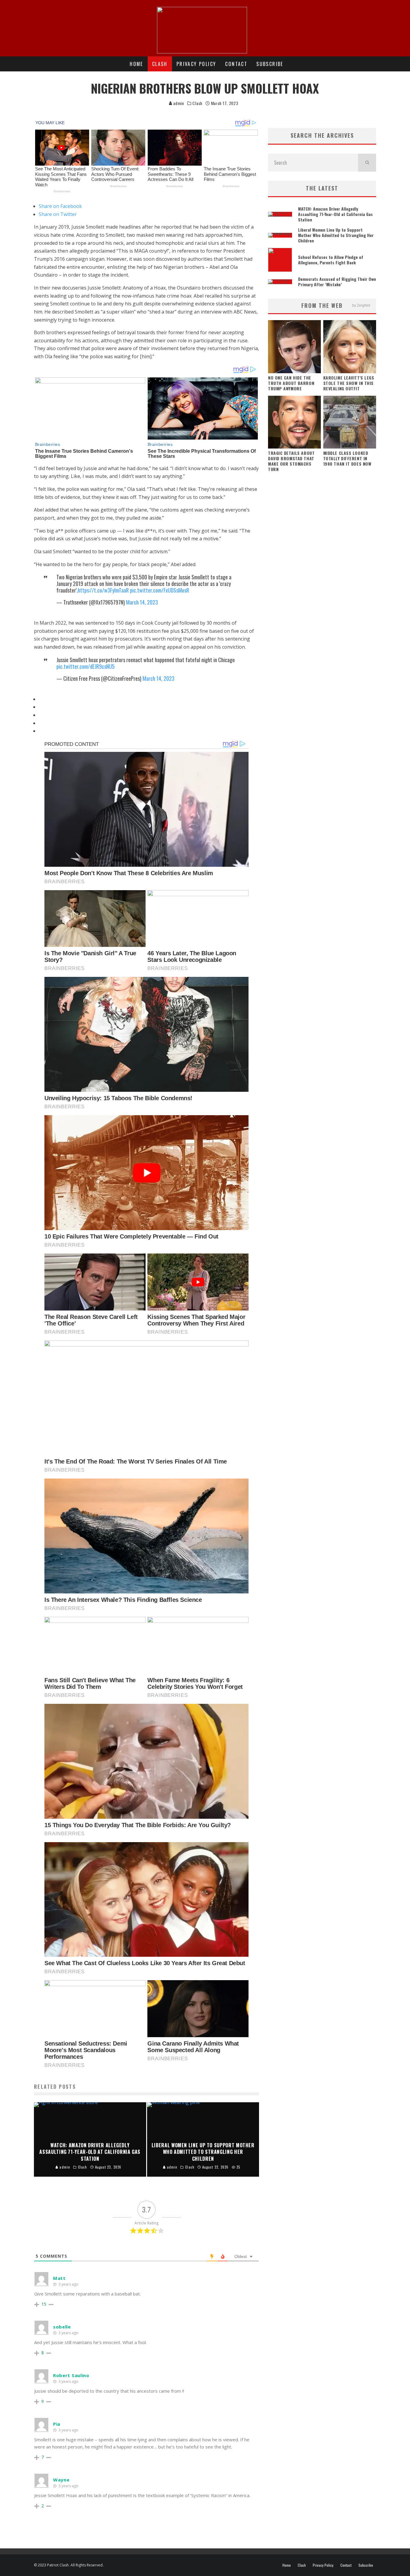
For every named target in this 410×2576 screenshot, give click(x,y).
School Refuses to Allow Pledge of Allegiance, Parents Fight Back (331, 260)
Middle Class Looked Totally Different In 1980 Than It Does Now (347, 458)
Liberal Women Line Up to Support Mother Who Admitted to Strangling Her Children (336, 235)
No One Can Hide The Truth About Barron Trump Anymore (291, 383)
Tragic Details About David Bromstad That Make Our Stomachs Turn (291, 461)
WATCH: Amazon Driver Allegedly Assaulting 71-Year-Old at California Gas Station (335, 214)
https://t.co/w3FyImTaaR (103, 590)
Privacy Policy (196, 64)
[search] (367, 163)
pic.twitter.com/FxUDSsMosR (160, 590)
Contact (236, 64)
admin (178, 103)
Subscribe (270, 64)
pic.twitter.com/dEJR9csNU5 (86, 666)
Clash (160, 64)
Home (136, 64)
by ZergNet (361, 305)
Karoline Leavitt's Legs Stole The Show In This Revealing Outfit (349, 383)
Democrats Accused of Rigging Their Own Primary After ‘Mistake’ (337, 282)
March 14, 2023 (142, 602)
